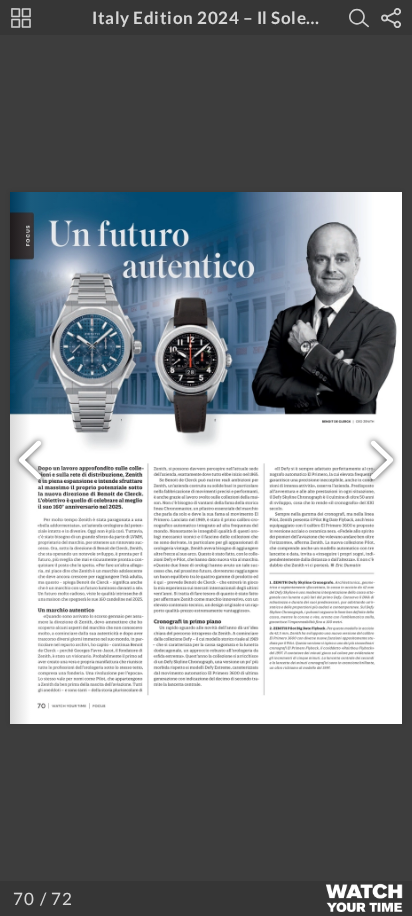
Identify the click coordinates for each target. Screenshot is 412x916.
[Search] (359, 18)
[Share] (391, 18)
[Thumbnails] (21, 18)
